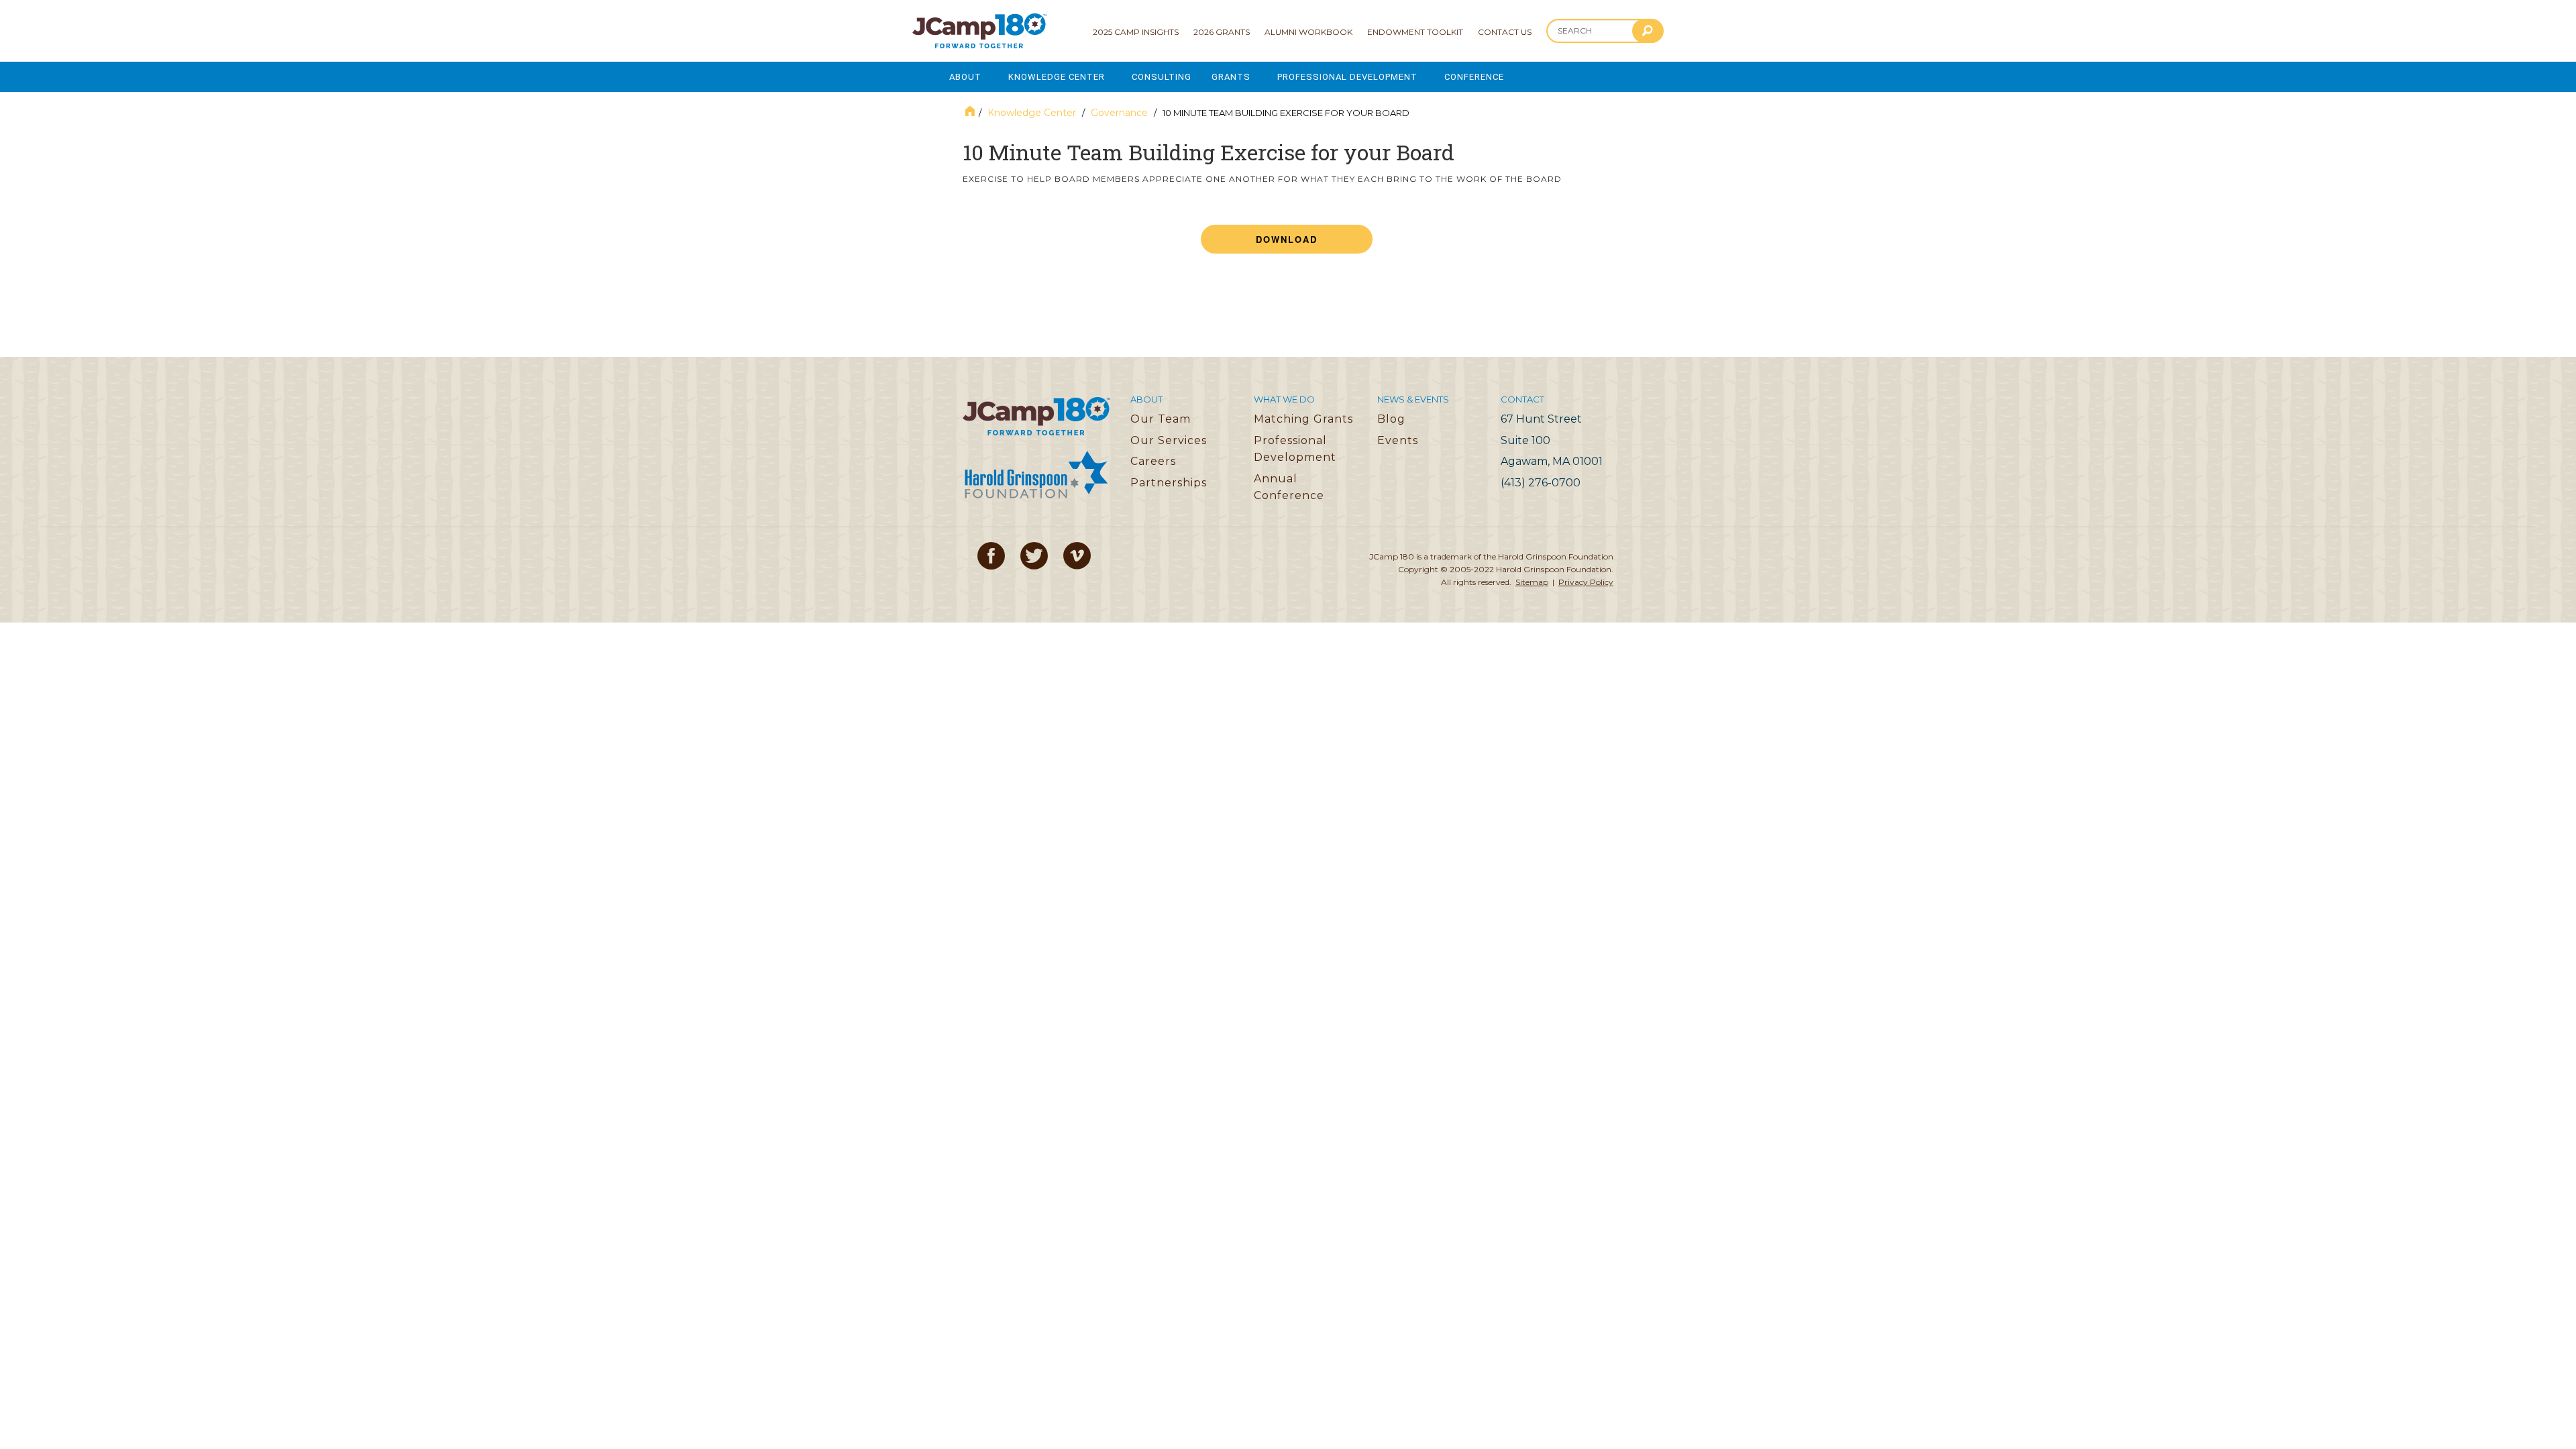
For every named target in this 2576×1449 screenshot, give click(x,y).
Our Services (1169, 440)
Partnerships (1169, 483)
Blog (1391, 419)
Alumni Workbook (1308, 32)
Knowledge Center (1057, 77)
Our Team (1161, 419)
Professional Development (1347, 77)
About (965, 77)
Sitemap (1532, 582)
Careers (1153, 461)
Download (1287, 239)
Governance (1119, 113)
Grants (1231, 77)
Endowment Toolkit (1415, 32)
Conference (1474, 77)
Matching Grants (1303, 419)
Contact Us (1505, 32)
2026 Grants (1222, 32)
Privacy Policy (1586, 582)
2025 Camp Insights (1136, 32)
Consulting (1162, 77)
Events (1398, 440)
